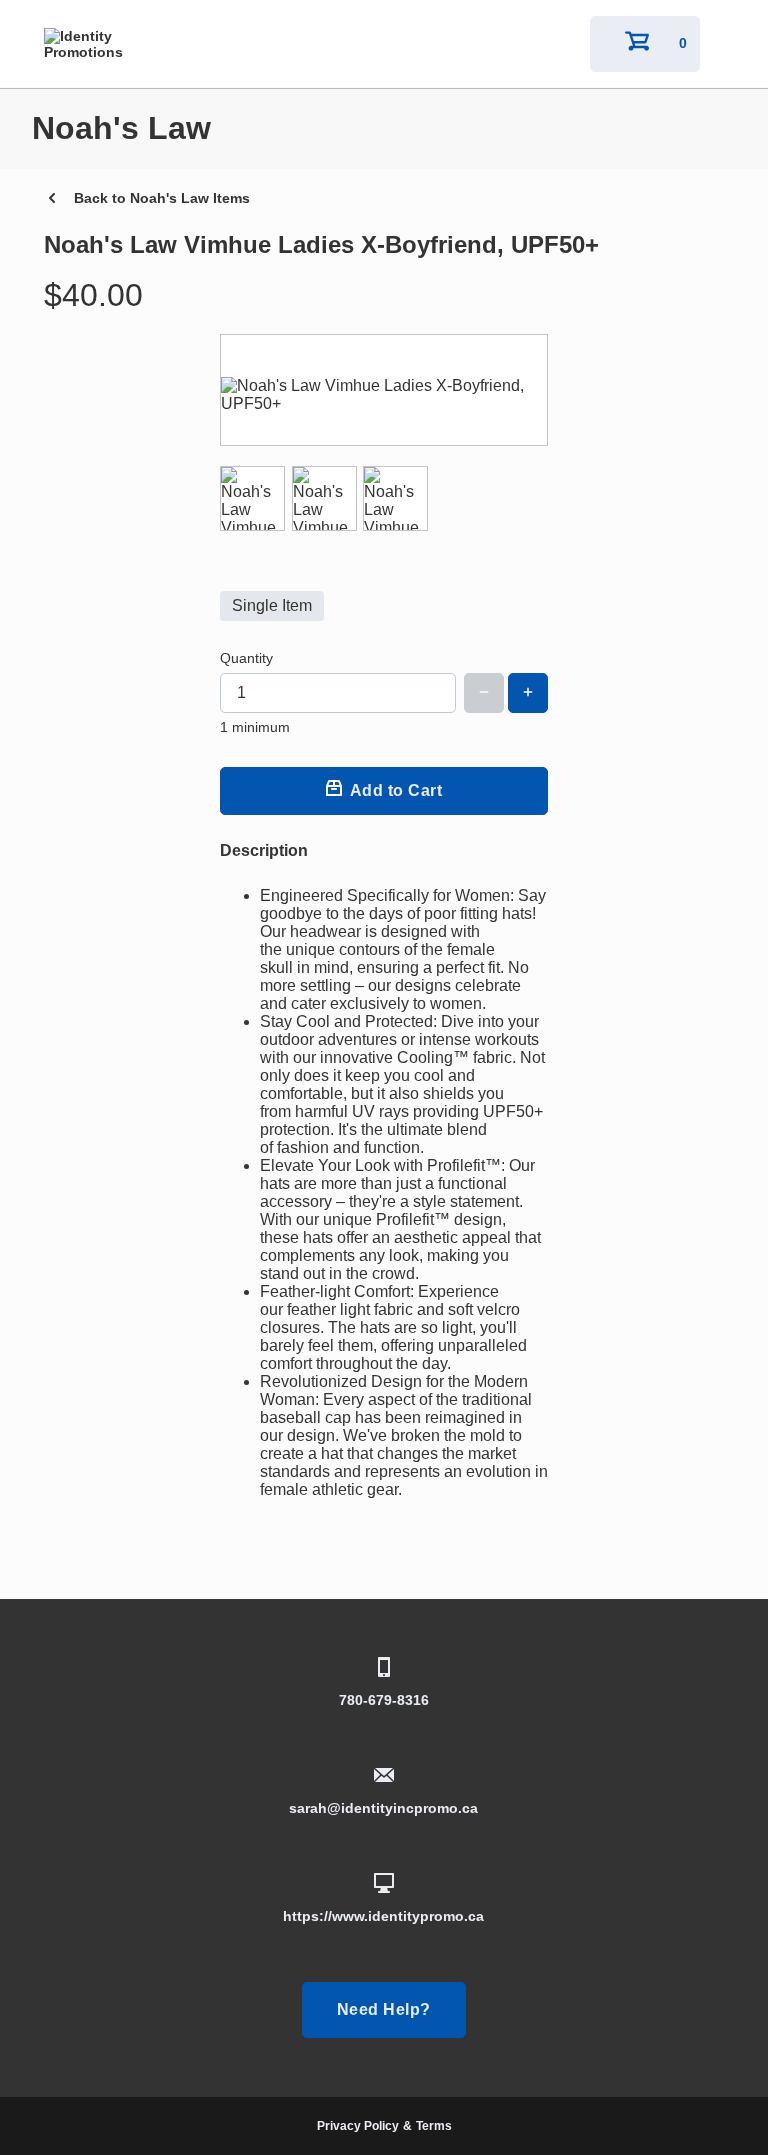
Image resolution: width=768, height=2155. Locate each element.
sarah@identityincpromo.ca (383, 1808)
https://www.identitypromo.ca (383, 1916)
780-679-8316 (384, 1700)
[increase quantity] (528, 693)
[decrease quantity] (484, 693)
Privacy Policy (358, 2126)
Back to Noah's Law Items (162, 198)
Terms (434, 2126)
